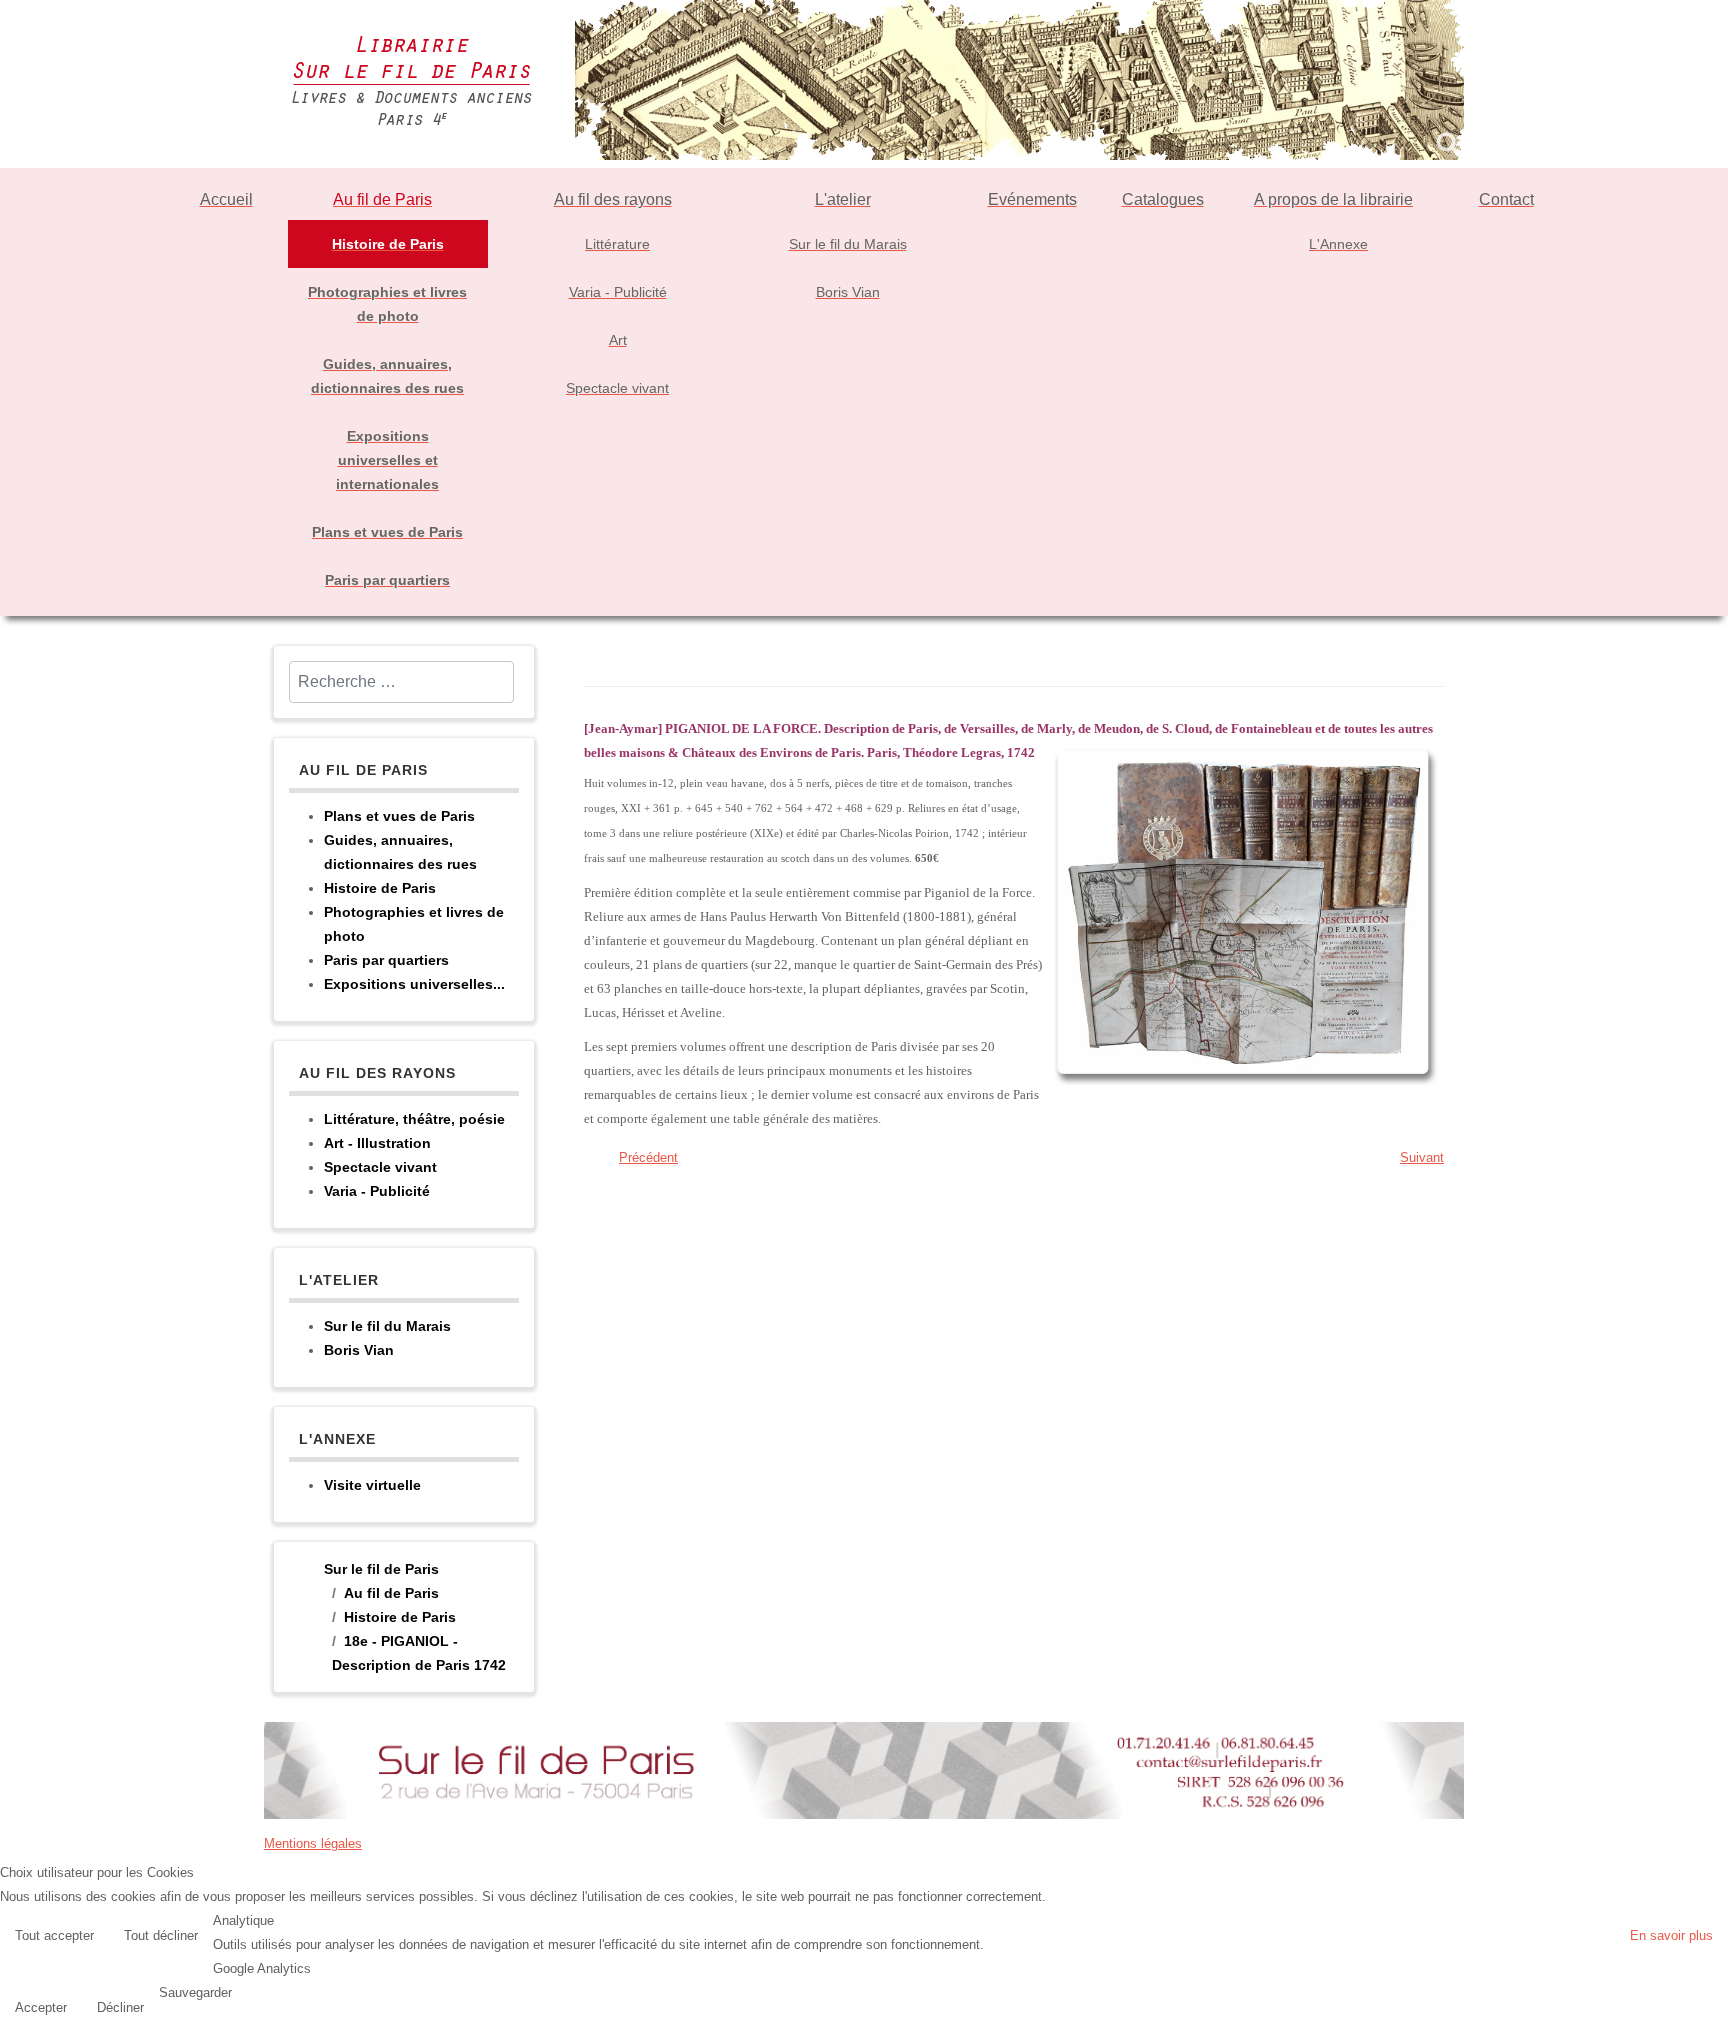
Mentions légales (313, 1843)
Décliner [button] (120, 2007)
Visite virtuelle (372, 1485)
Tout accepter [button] (54, 1935)
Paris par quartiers (386, 960)
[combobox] (401, 682)
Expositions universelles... (414, 984)
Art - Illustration (377, 1143)
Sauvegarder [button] (195, 1992)
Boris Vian (359, 1350)
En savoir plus (1671, 1935)
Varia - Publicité (377, 1191)
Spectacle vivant (380, 1167)
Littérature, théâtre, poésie (414, 1119)
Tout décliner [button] (161, 1935)
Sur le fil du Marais (387, 1326)
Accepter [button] (41, 2007)
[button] (1708, 2010)
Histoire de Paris (380, 888)
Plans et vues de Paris (399, 816)
